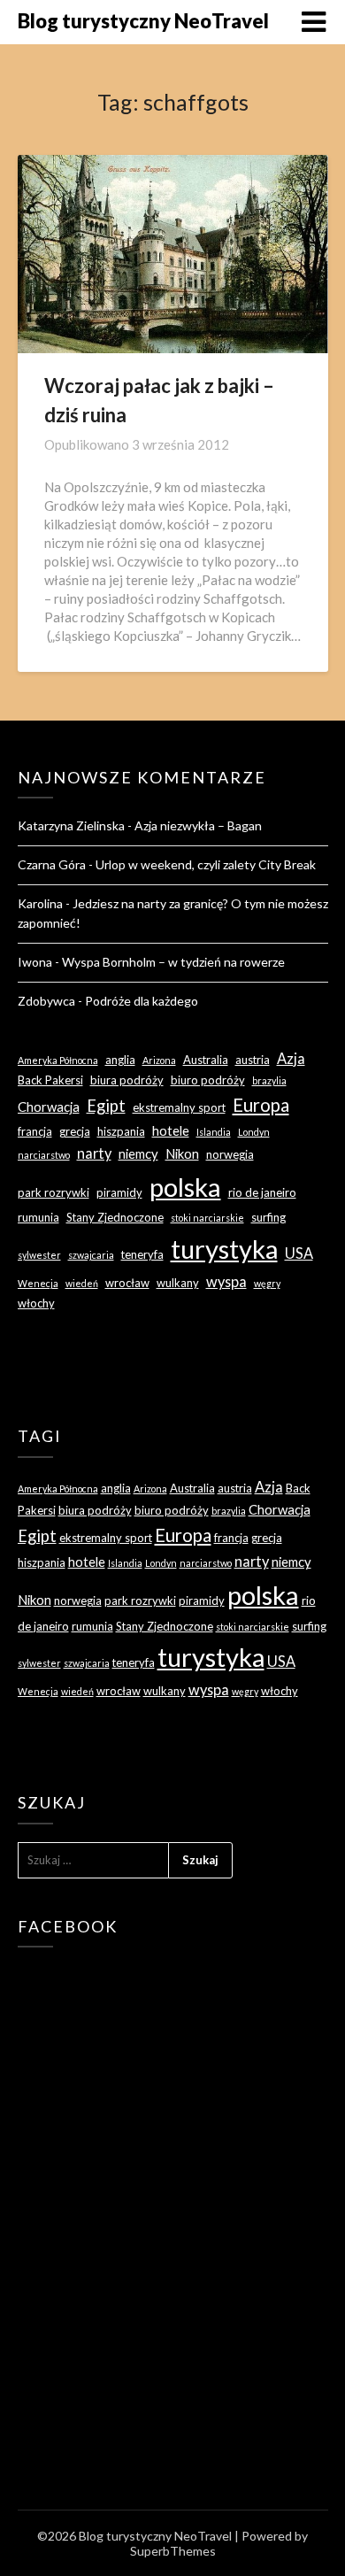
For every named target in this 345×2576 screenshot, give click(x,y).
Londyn (254, 1132)
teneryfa (142, 1254)
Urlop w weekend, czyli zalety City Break (206, 864)
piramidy (119, 1192)
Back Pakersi (50, 1080)
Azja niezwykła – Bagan (198, 825)
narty (94, 1153)
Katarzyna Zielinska (71, 825)
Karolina (40, 903)
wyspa (226, 1281)
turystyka (224, 1249)
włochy (36, 1303)
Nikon (182, 1153)
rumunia (38, 1217)
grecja (75, 1131)
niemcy (138, 1153)
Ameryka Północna (58, 1060)
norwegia (230, 1154)
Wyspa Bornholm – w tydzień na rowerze (173, 962)
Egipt (106, 1106)
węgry (267, 1283)
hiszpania (121, 1131)
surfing (268, 1217)
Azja (291, 1058)
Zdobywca (46, 1001)
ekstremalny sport (179, 1107)
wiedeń (82, 1283)
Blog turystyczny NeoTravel (143, 21)
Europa (261, 1105)
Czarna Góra (52, 864)
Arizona (159, 1060)
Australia (206, 1060)
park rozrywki (54, 1192)
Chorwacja (49, 1107)
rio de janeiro (262, 1192)
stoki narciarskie (207, 1218)
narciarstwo (44, 1155)
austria (253, 1060)
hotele (171, 1130)
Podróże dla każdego (142, 1001)
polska (185, 1187)
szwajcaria (91, 1255)
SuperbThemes (173, 2551)
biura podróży (127, 1080)
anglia (120, 1060)
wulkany (178, 1283)
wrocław (127, 1283)
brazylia (269, 1080)
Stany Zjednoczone (115, 1217)
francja (35, 1131)
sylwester (39, 1255)
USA (299, 1253)
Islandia (214, 1132)
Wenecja (38, 1283)
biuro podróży (208, 1080)
